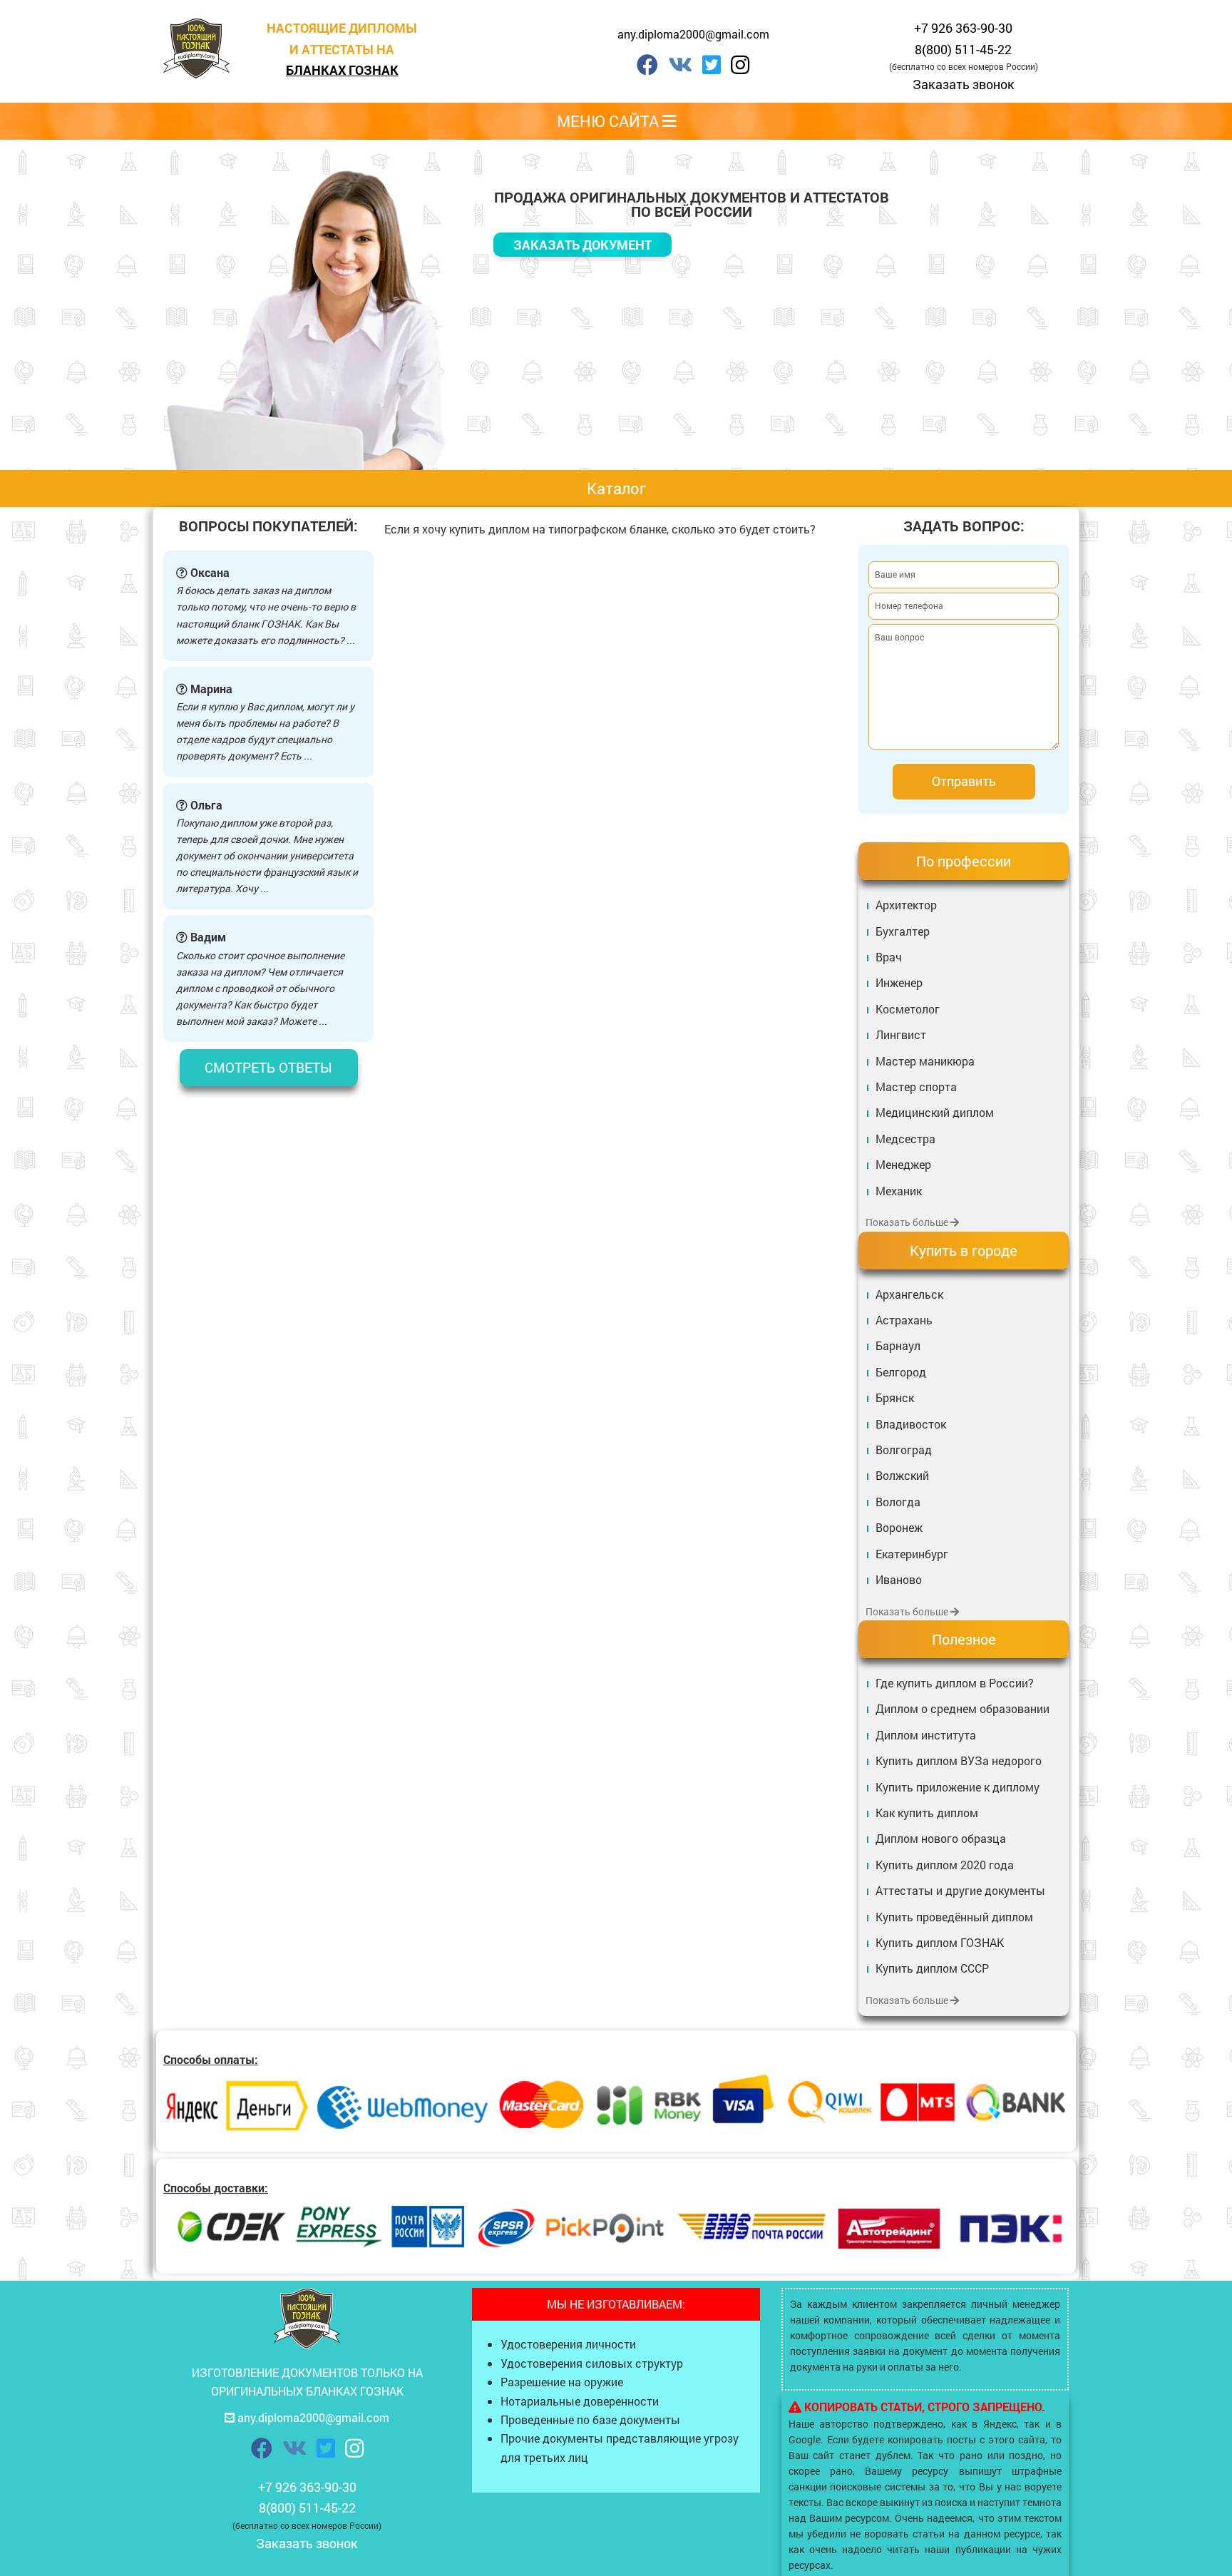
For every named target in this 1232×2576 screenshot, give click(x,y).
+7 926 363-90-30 (963, 28)
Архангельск (909, 1294)
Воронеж (899, 1527)
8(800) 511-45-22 (963, 49)
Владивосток (911, 1424)
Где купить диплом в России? (955, 1683)
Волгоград (904, 1450)
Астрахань (904, 1320)
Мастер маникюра (925, 1061)
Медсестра (905, 1139)
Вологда (898, 1502)
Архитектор (906, 905)
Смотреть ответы (268, 1067)
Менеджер (903, 1164)
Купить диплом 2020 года (945, 1865)
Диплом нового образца (941, 1838)
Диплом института (926, 1735)
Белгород (901, 1372)
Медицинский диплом (935, 1112)
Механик (899, 1191)
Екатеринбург (912, 1554)
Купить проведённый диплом (954, 1917)
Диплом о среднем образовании (962, 1708)
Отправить (964, 781)
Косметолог (908, 1009)
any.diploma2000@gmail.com (693, 34)
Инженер (899, 982)
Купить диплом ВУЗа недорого (959, 1760)
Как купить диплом (927, 1813)
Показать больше (908, 1222)
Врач (889, 957)
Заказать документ (582, 245)
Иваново (899, 1579)
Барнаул (898, 1345)
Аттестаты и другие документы (960, 1890)
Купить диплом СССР (932, 1968)
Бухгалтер (903, 931)
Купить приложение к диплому (958, 1787)
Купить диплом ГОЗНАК (940, 1942)
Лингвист (901, 1034)
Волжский (902, 1475)
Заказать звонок (964, 84)
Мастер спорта (916, 1087)
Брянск (895, 1397)
